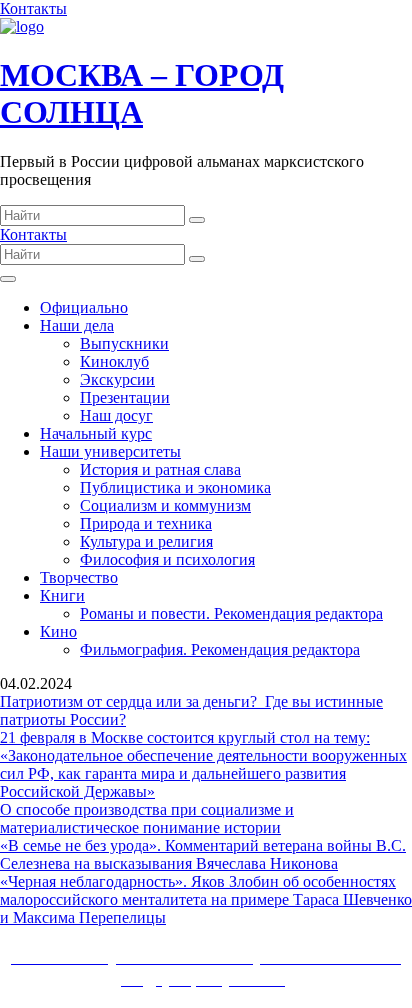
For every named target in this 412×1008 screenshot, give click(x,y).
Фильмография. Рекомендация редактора (220, 649)
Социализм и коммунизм (165, 505)
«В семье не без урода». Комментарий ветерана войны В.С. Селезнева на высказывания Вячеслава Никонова (203, 854)
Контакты (33, 8)
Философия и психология (167, 559)
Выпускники (124, 343)
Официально (84, 307)
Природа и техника (146, 523)
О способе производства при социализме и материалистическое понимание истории (147, 818)
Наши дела (77, 325)
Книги (62, 595)
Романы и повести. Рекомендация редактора (231, 613)
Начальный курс (96, 433)
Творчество (79, 577)
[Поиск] (197, 220)
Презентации (125, 397)
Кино (58, 631)
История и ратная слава (160, 469)
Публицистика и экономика (175, 487)
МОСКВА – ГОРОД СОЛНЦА (142, 93)
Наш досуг (116, 415)
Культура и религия (146, 541)
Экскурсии (117, 379)
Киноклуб (114, 361)
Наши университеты (110, 451)
